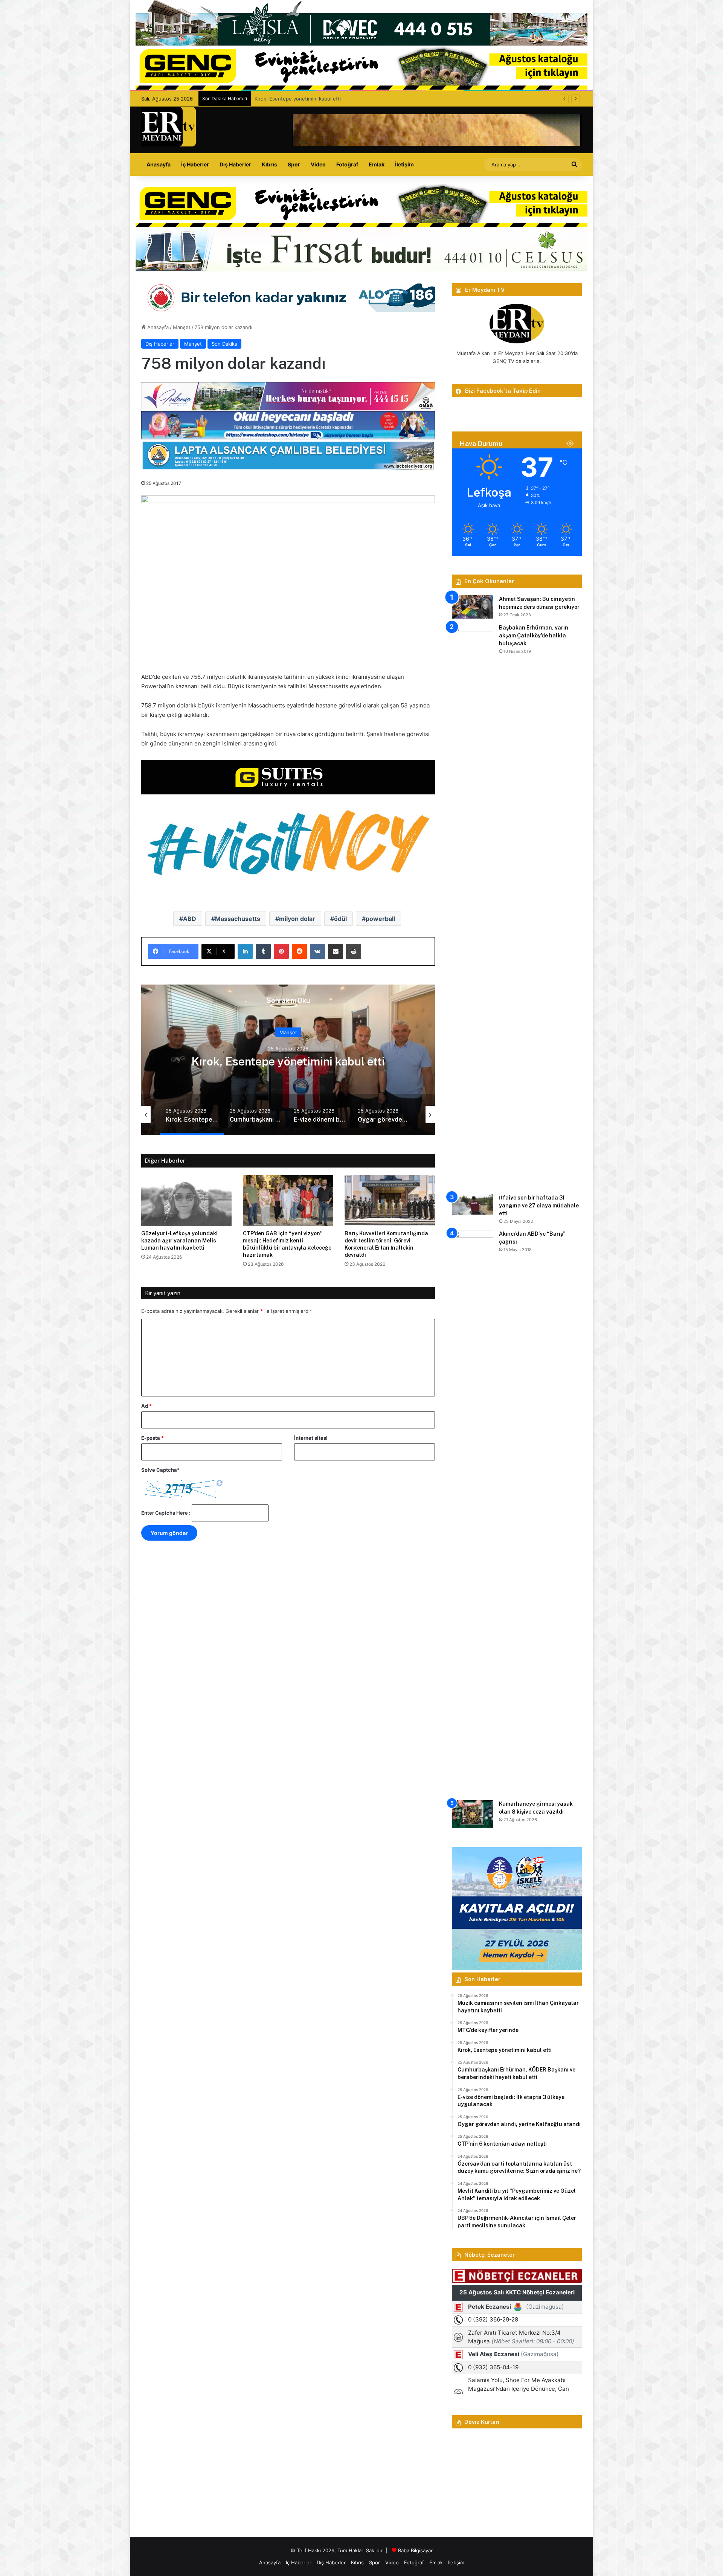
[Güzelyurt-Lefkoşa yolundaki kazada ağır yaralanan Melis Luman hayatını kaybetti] (186, 1200)
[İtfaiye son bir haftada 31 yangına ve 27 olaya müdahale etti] (473, 1204)
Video (318, 164)
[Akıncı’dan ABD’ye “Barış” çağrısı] (473, 1512)
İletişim (404, 164)
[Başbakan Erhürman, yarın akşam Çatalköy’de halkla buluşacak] (473, 906)
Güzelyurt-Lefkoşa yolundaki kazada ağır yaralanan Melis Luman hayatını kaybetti (179, 1241)
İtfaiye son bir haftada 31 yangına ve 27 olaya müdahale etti (539, 1206)
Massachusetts (238, 919)
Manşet (182, 327)
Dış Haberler (235, 164)
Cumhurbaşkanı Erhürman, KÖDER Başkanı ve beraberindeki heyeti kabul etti (344, 99)
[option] (288, 1060)
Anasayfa (159, 164)
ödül (340, 919)
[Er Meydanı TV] (169, 127)
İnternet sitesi (311, 1438)
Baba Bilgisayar (415, 2550)
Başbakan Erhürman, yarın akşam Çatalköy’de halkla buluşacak (534, 636)
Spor (294, 164)
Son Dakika (224, 344)
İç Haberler (195, 164)
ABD (190, 919)
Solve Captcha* (160, 1470)
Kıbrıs (269, 164)
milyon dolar (297, 919)
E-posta (153, 1438)
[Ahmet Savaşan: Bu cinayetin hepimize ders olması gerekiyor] (473, 607)
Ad (146, 1406)
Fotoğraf (347, 164)
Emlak (377, 164)
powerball (380, 919)
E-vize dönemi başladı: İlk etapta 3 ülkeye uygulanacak (288, 1061)
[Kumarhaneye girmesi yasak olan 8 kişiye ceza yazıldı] (473, 1814)
